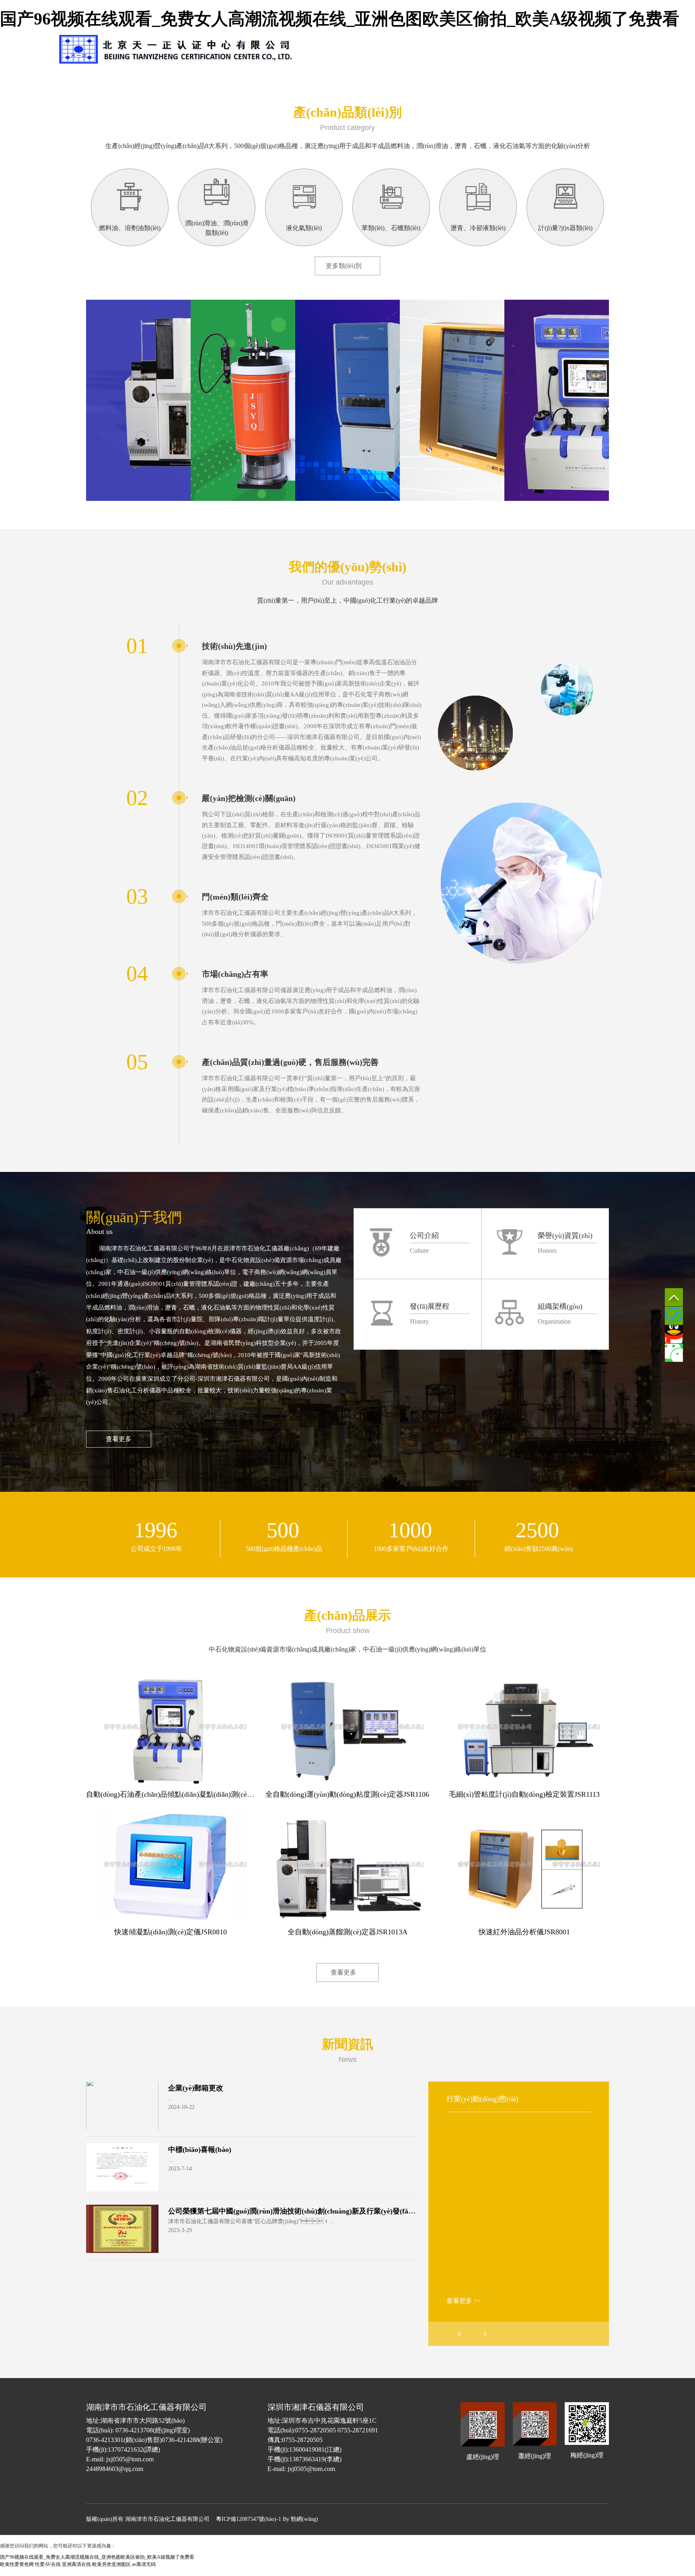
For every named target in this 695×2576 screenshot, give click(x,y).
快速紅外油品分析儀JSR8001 (524, 1932)
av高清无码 (144, 2564)
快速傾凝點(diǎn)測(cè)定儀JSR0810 (171, 1932)
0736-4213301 (674, 1316)
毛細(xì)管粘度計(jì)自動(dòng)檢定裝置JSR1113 (524, 1794)
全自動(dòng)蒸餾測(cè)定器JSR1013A (347, 1932)
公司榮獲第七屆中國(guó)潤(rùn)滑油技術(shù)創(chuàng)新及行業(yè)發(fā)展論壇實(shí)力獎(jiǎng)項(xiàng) (343, 2211)
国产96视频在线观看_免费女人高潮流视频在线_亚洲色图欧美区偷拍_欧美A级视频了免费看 (340, 19)
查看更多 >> (464, 2301)
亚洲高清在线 (76, 2564)
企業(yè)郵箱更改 (196, 2088)
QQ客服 (674, 1334)
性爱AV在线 (48, 2564)
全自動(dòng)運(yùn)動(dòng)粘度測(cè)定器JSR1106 (347, 1794)
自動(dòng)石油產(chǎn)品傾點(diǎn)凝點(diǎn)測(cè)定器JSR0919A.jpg (196, 1794)
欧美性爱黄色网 (17, 2564)
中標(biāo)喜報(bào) (200, 2150)
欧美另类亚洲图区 (111, 2564)
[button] (485, 2334)
